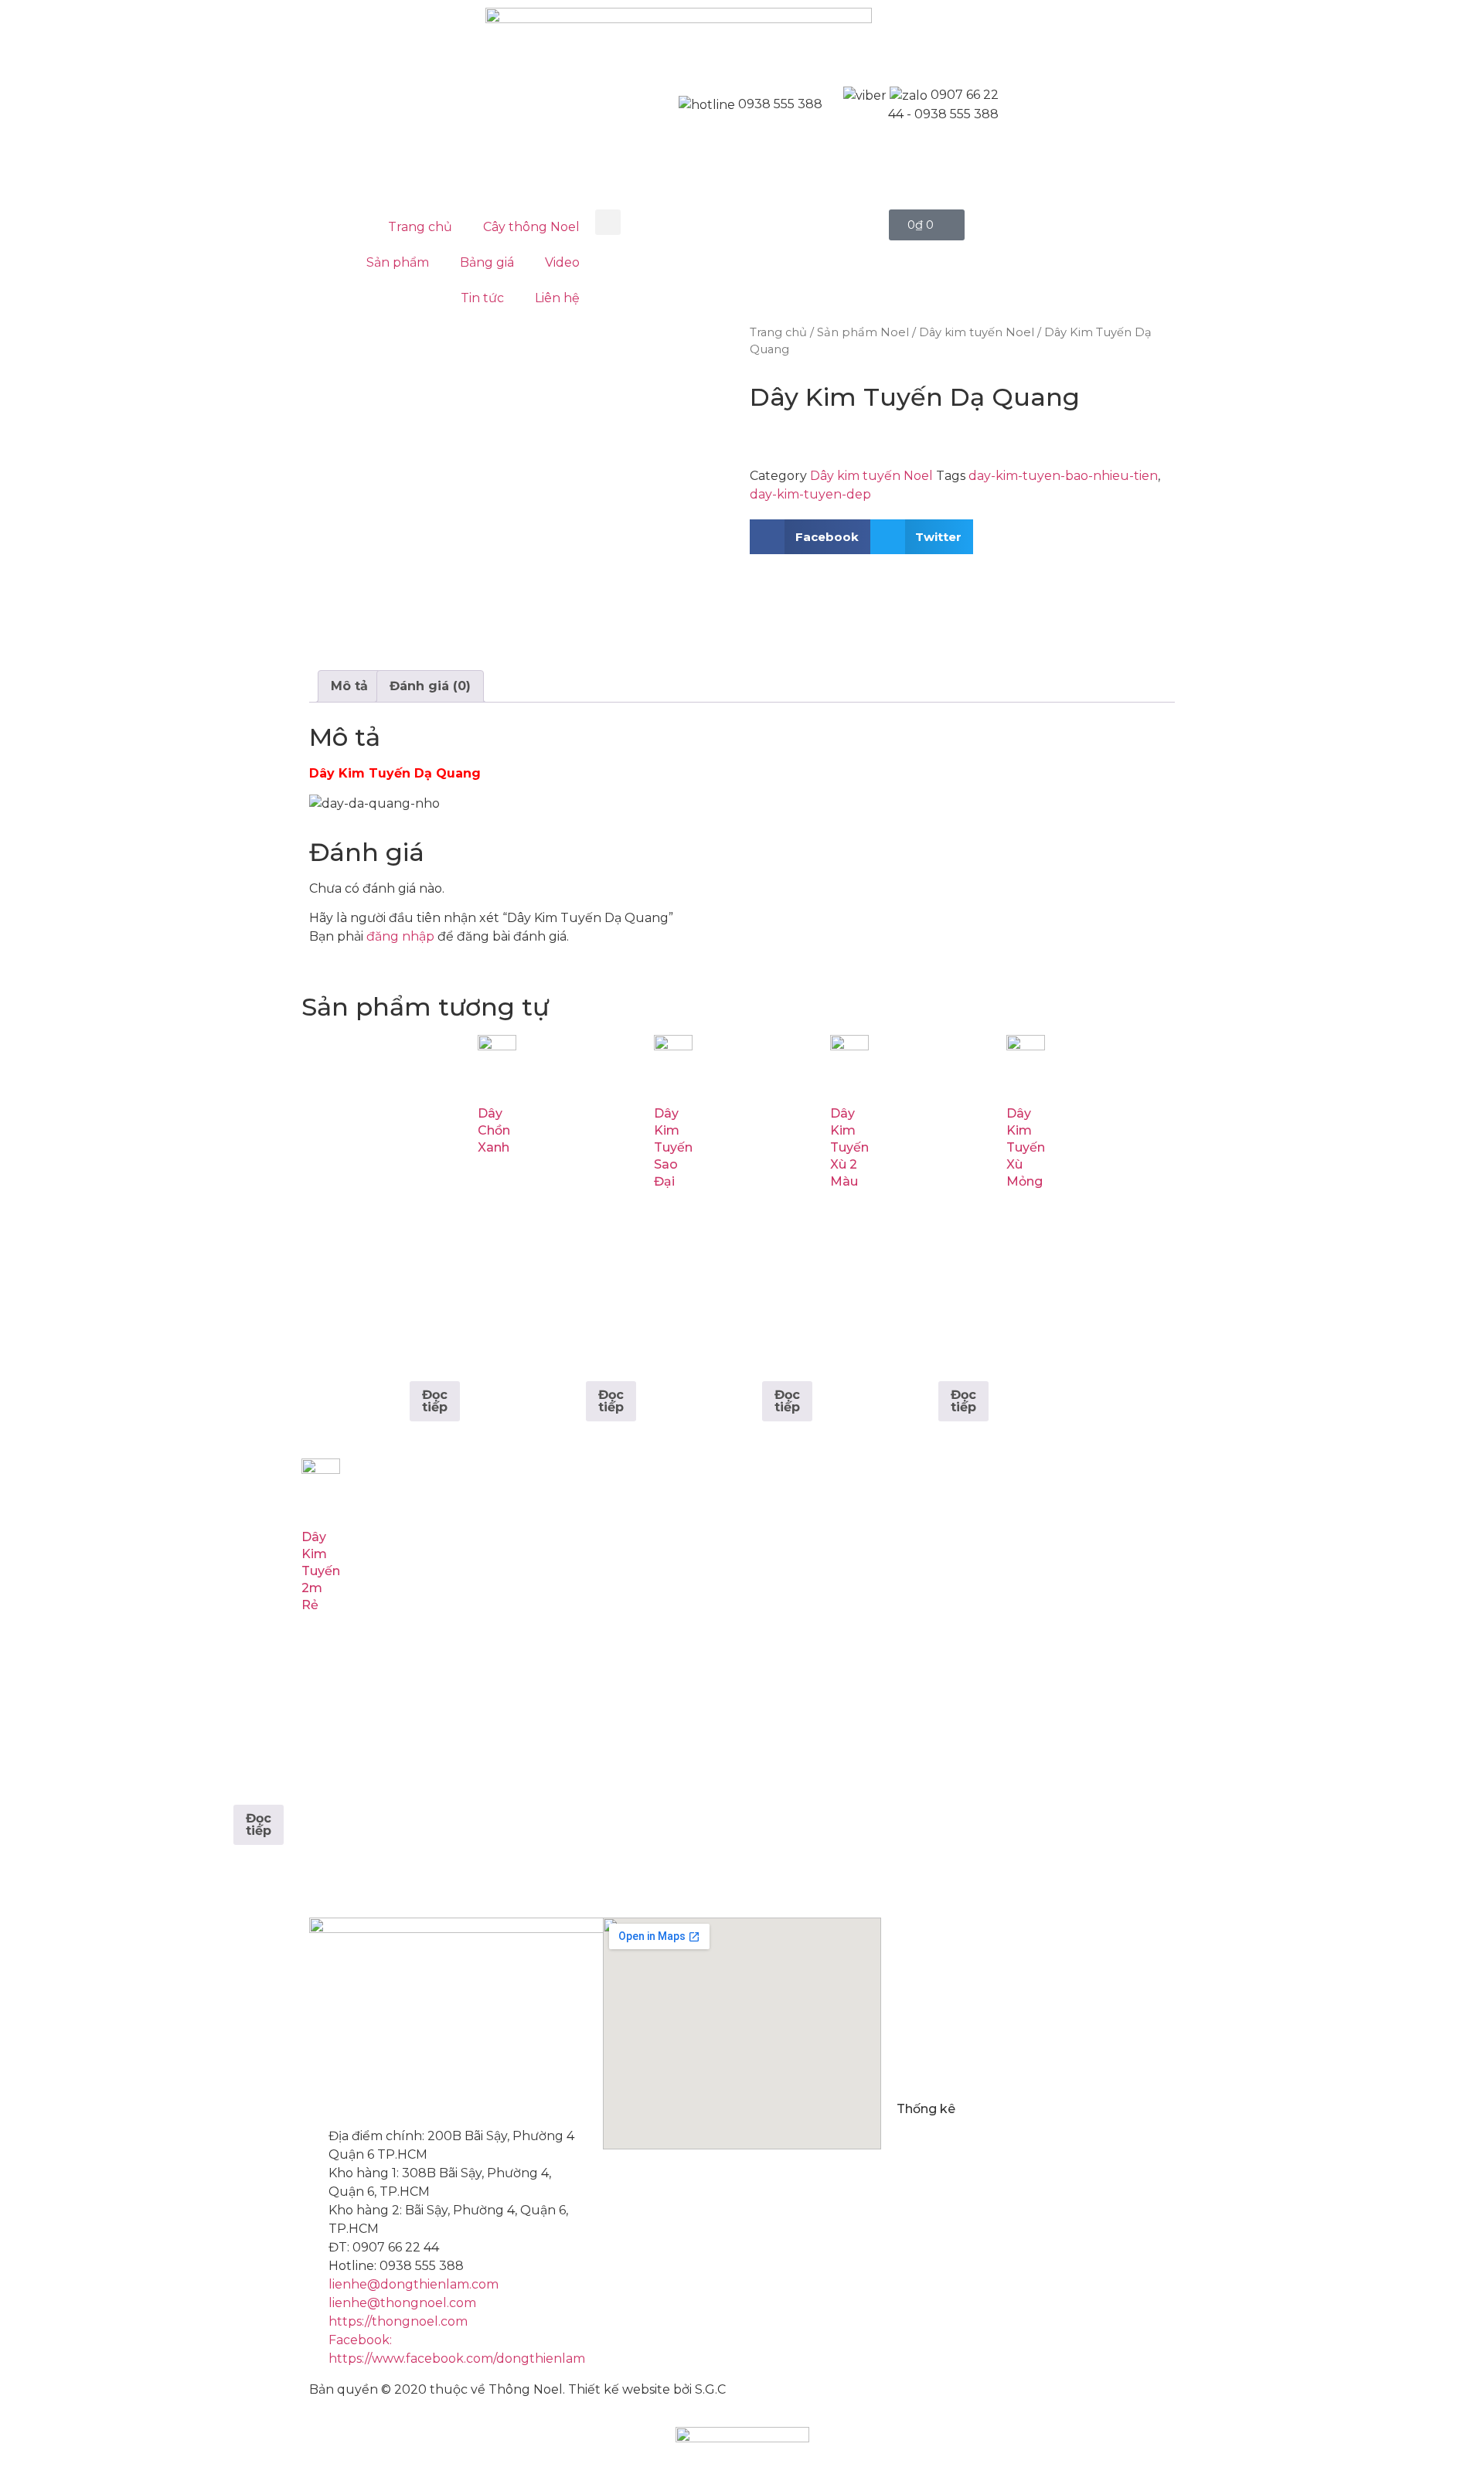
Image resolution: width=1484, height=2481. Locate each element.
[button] (608, 222)
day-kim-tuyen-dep (810, 494)
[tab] (349, 686)
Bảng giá (487, 262)
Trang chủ (420, 227)
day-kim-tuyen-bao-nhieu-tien (1063, 476)
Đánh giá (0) (430, 686)
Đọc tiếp (435, 1401)
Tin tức (482, 298)
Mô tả (349, 686)
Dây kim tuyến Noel (977, 332)
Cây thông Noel (531, 227)
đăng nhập (400, 936)
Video (562, 262)
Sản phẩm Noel (863, 332)
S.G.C (710, 2389)
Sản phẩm (398, 262)
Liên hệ (557, 298)
